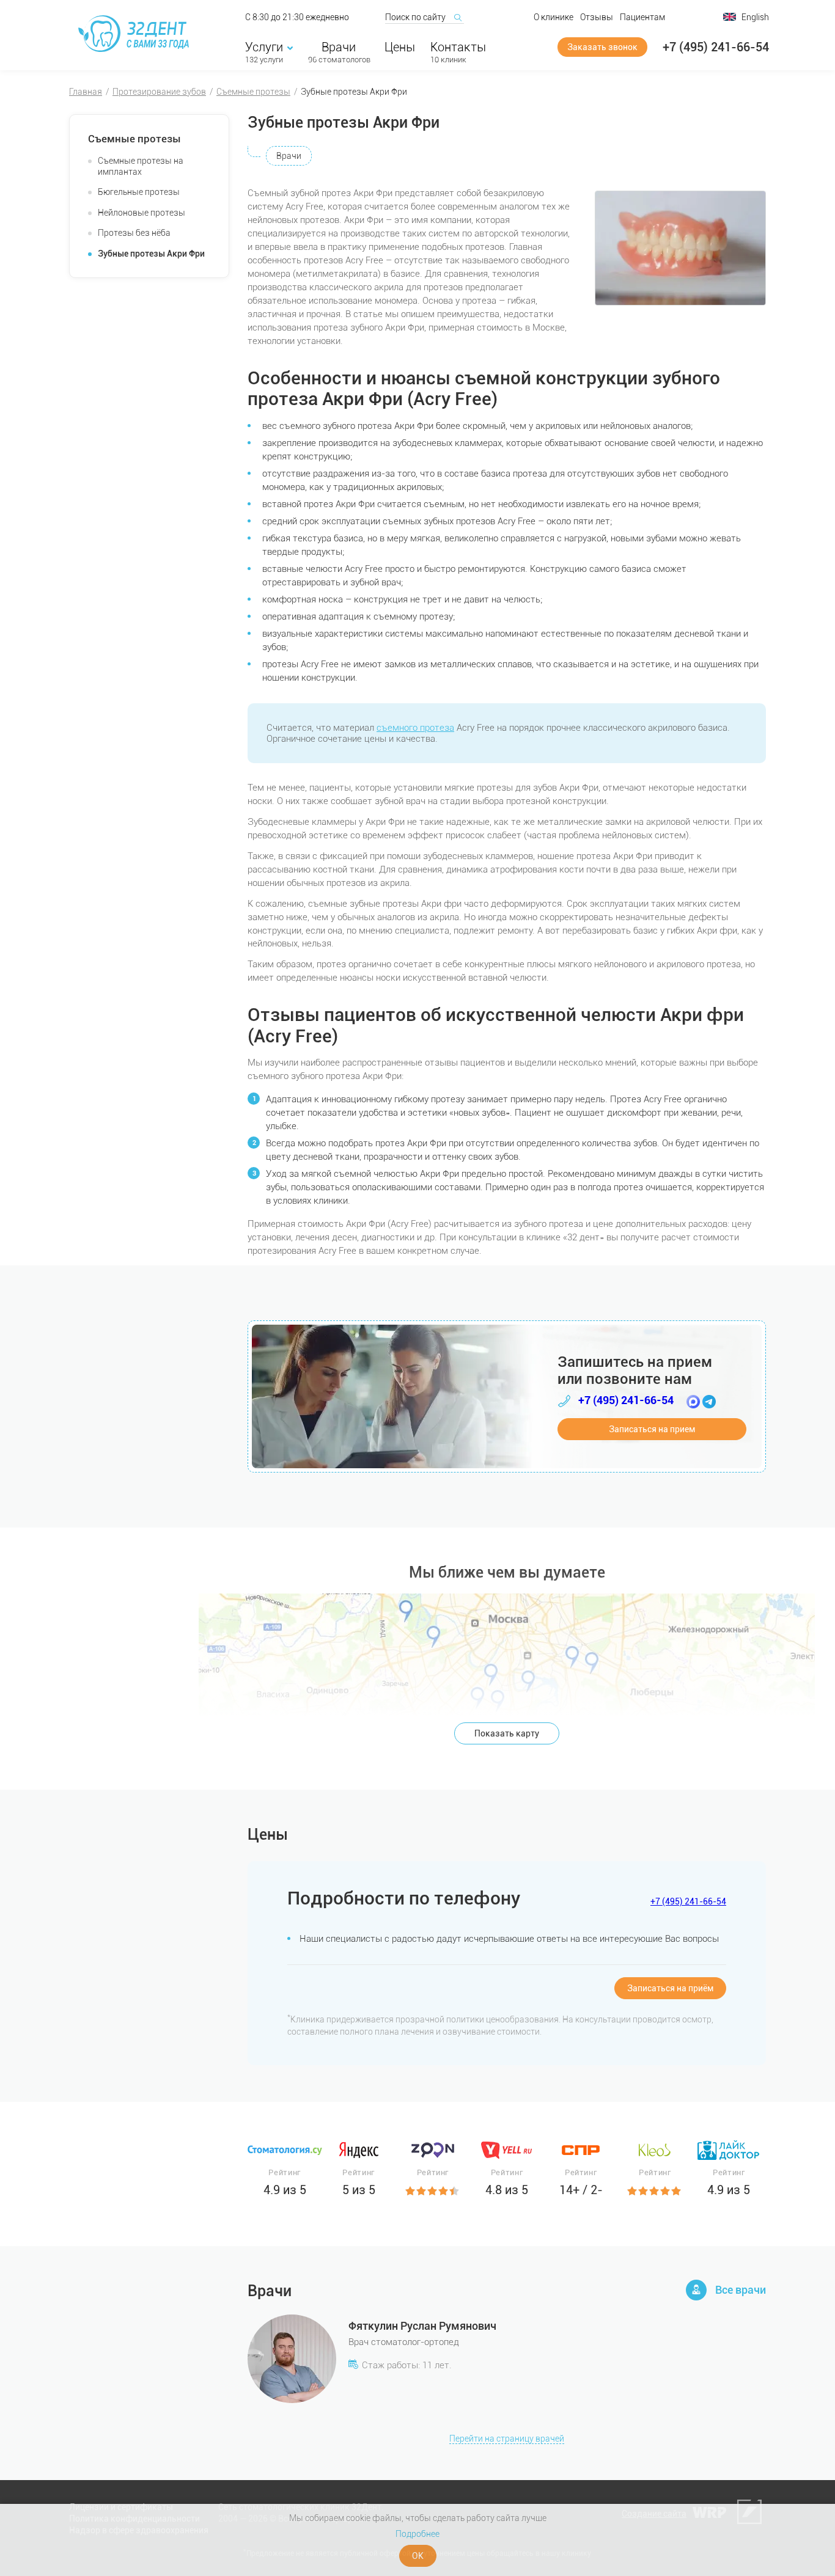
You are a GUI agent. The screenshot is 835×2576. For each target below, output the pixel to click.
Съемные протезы (253, 92)
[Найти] (457, 17)
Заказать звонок (602, 47)
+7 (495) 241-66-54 (716, 47)
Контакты (458, 47)
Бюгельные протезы (139, 192)
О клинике (554, 17)
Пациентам (642, 17)
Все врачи (741, 2290)
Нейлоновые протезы (142, 213)
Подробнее (417, 2534)
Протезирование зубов (159, 92)
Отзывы (597, 17)
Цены (400, 47)
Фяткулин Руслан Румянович (422, 2326)
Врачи (339, 47)
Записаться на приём (670, 1988)
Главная (86, 92)
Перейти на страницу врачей (507, 2439)
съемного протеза (415, 728)
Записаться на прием (652, 1429)
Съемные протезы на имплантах (141, 166)
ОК (418, 2556)
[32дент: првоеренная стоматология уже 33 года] (136, 34)
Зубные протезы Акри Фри (151, 254)
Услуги (264, 47)
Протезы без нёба (134, 233)
